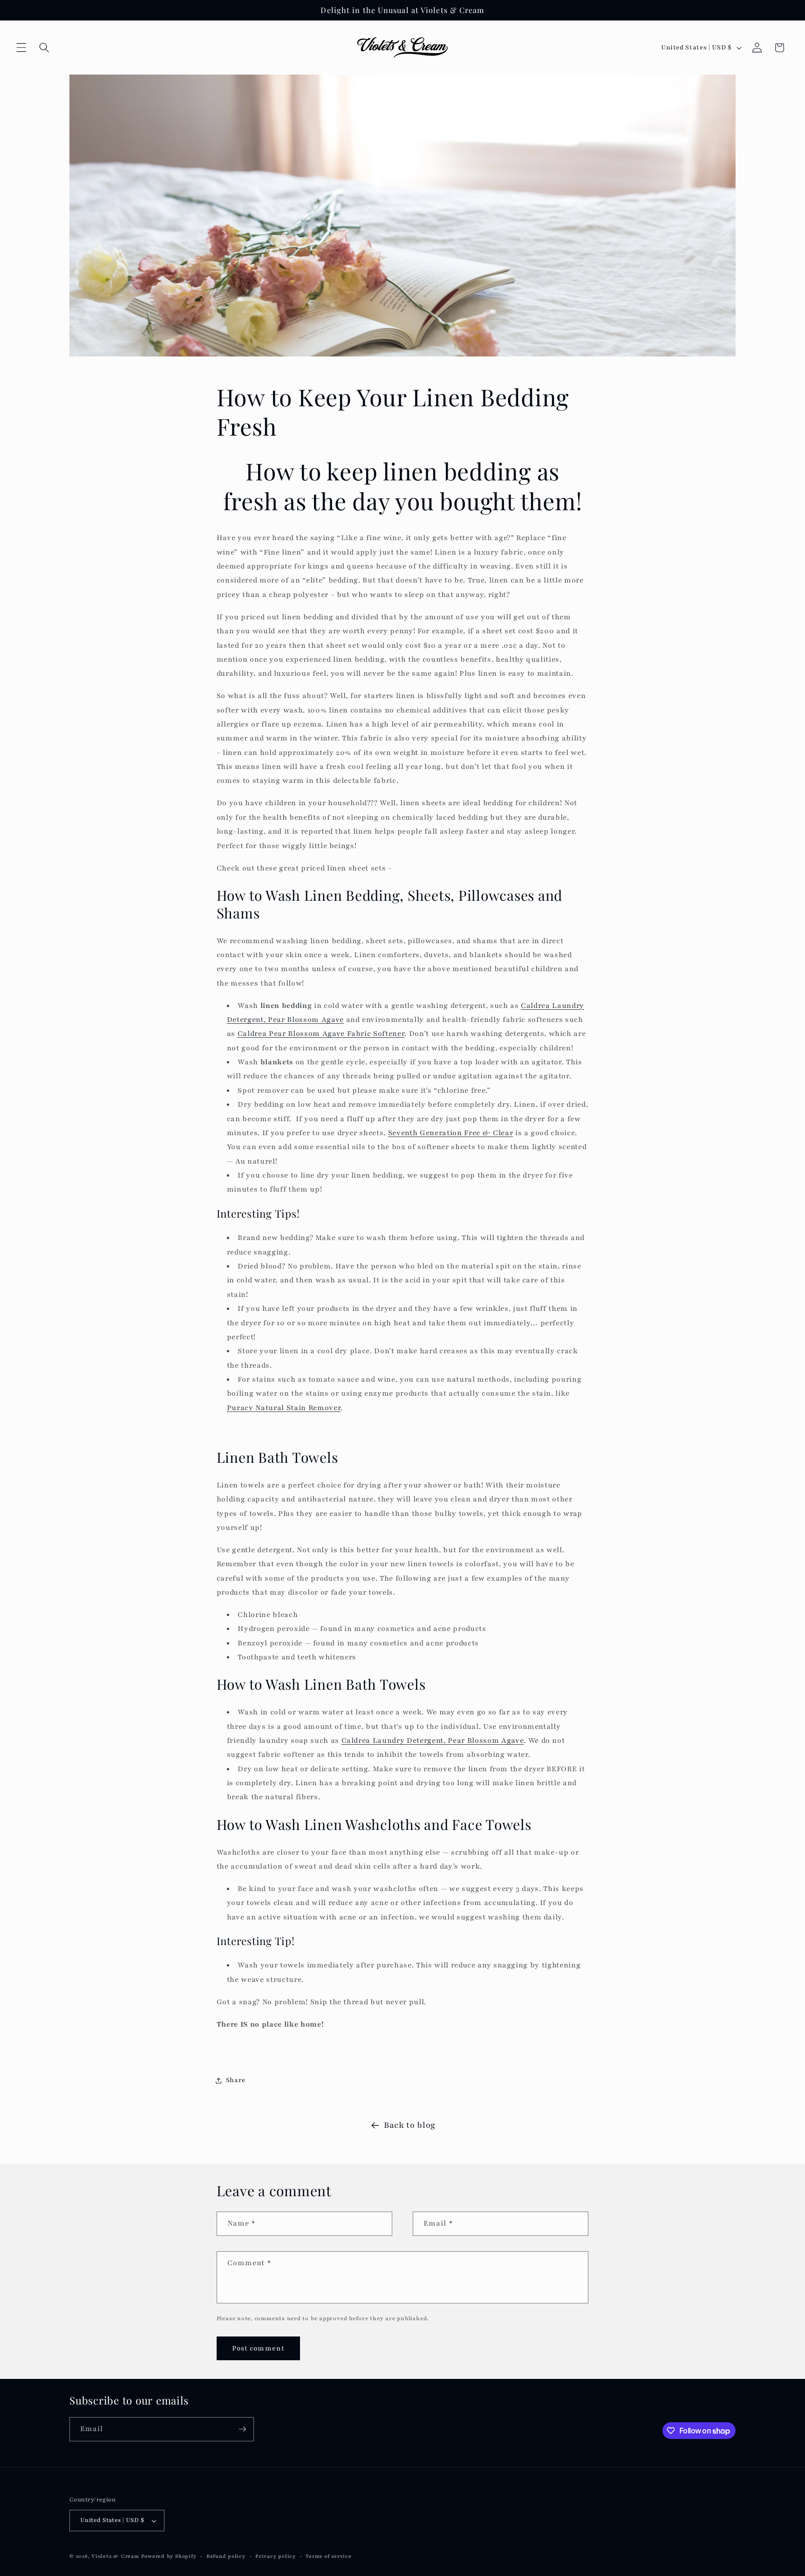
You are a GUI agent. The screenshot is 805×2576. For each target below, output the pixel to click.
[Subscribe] (242, 2429)
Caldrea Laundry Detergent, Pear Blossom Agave (433, 1740)
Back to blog (410, 2125)
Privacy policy (276, 2556)
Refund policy (226, 2556)
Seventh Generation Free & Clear (450, 1133)
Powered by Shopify (169, 2556)
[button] (21, 48)
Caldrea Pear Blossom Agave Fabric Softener (321, 1034)
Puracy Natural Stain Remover (284, 1408)
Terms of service (328, 2556)
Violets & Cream (115, 2556)
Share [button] (236, 2080)
